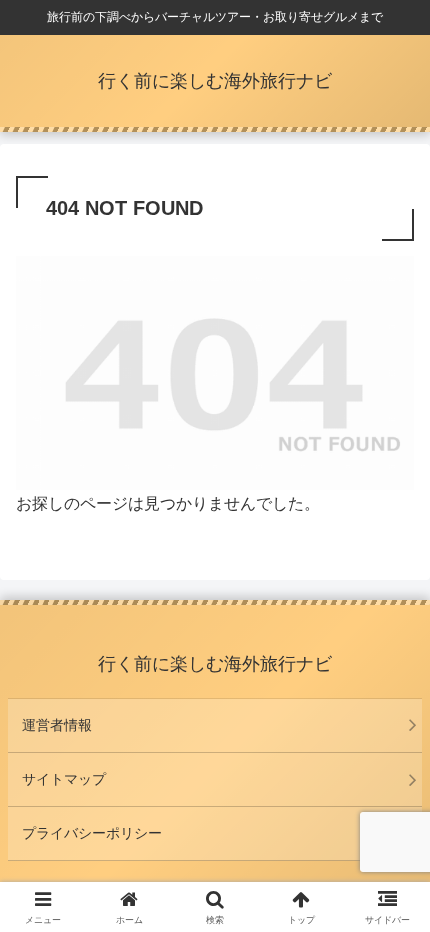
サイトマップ (64, 779)
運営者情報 (57, 725)
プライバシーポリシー (92, 833)
